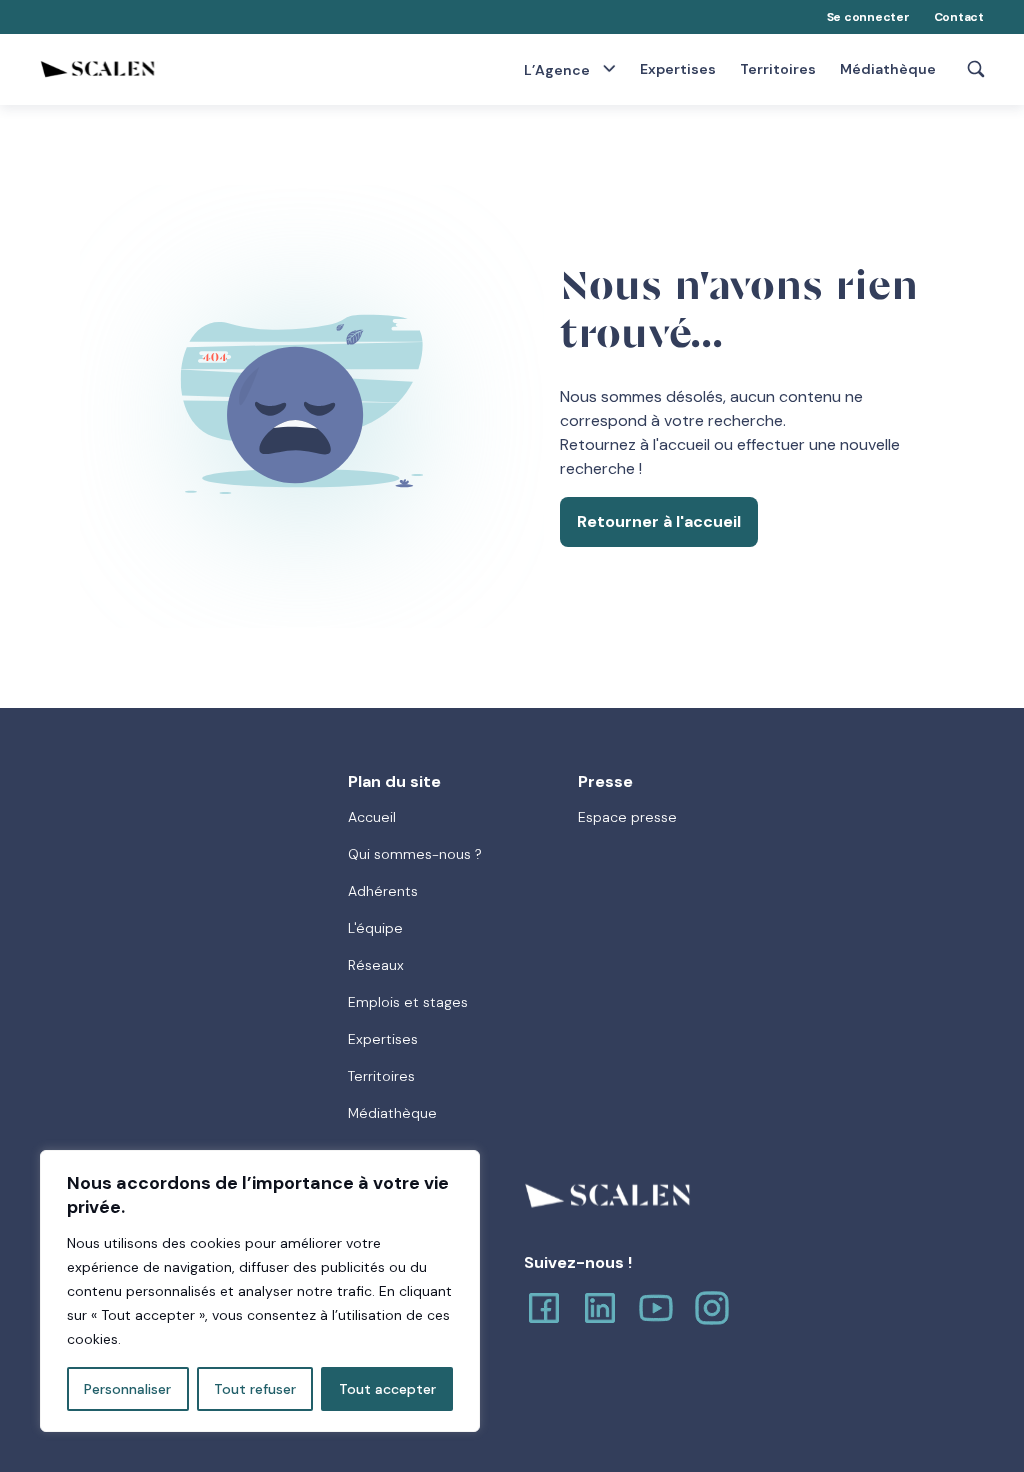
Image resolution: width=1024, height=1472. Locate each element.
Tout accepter (387, 1389)
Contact (959, 17)
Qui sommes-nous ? (415, 854)
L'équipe (375, 928)
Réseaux (376, 965)
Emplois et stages (408, 1002)
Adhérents (383, 891)
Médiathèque (888, 69)
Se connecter (868, 17)
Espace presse (627, 817)
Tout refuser (255, 1389)
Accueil (372, 817)
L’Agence (558, 70)
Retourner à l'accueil (659, 521)
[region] (260, 1291)
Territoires (778, 69)
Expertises (678, 69)
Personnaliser (127, 1389)
